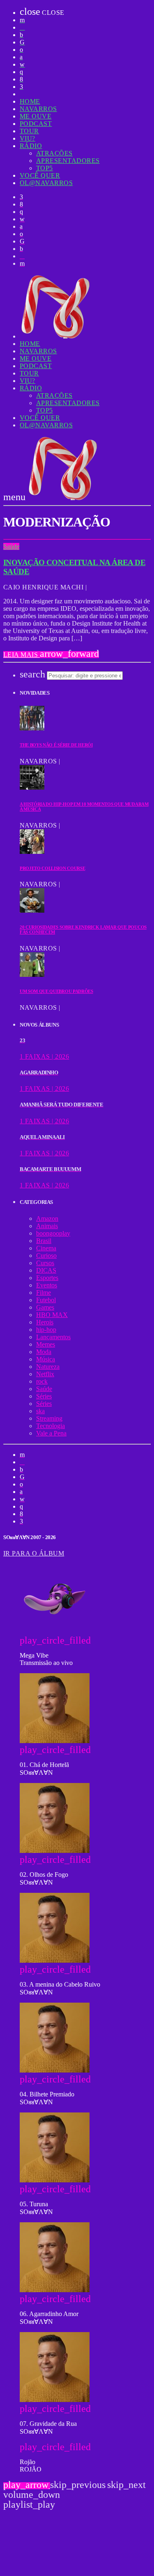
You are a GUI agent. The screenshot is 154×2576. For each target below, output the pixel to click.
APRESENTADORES (68, 161)
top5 (45, 168)
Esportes (47, 1278)
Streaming (49, 1418)
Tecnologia (51, 1426)
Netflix (45, 1374)
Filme (44, 1293)
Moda (44, 1352)
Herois (45, 1322)
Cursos (45, 1263)
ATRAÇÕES (54, 153)
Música (46, 1359)
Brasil (44, 1241)
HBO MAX (52, 1315)
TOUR (29, 131)
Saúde (11, 546)
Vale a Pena (51, 1433)
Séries (44, 1396)
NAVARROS (38, 109)
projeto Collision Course (52, 868)
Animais (47, 1226)
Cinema (46, 1248)
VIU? (28, 138)
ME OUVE (36, 116)
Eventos (47, 1285)
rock (42, 1381)
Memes (46, 1344)
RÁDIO (31, 146)
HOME (30, 101)
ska (40, 1411)
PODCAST (36, 124)
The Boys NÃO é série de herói (56, 745)
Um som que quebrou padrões (56, 991)
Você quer (40, 175)
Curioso (46, 1256)
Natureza (48, 1367)
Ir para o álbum (34, 1553)
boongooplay (53, 1233)
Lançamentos (53, 1337)
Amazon (47, 1218)
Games (45, 1307)
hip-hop (46, 1330)
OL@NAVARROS (46, 183)
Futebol (46, 1300)
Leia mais (51, 655)
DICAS (46, 1270)
